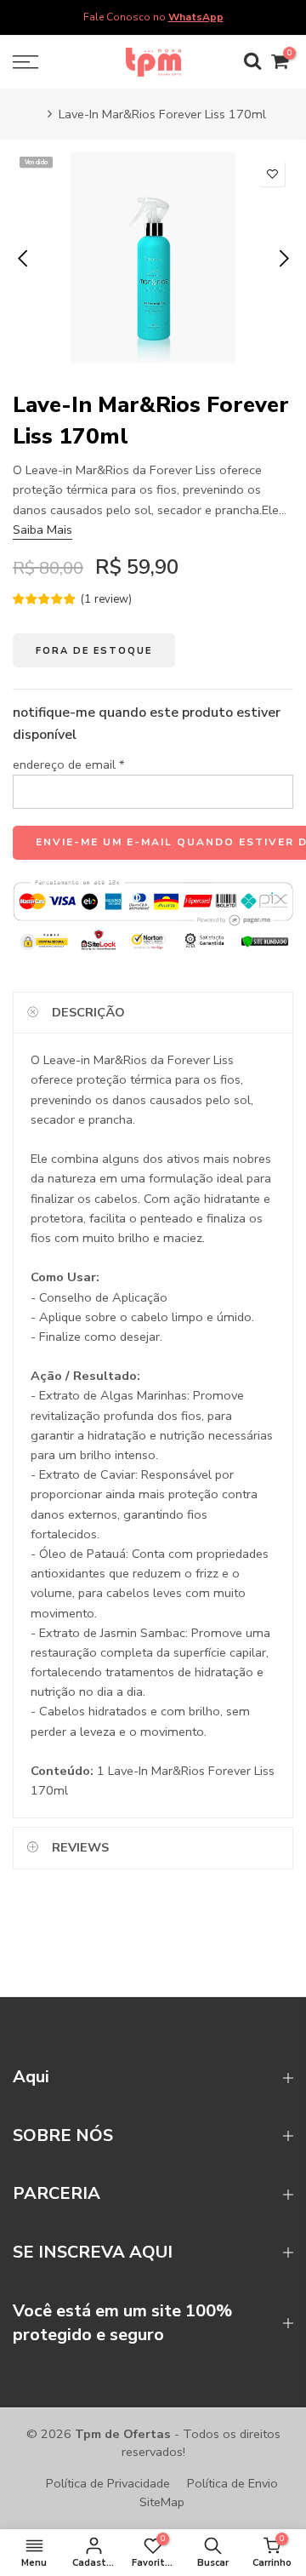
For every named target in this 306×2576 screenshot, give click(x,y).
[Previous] (24, 258)
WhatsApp (196, 17)
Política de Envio (232, 2483)
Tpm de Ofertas (123, 2434)
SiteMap (162, 2502)
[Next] (283, 258)
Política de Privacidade (108, 2483)
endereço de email (69, 764)
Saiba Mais (42, 530)
